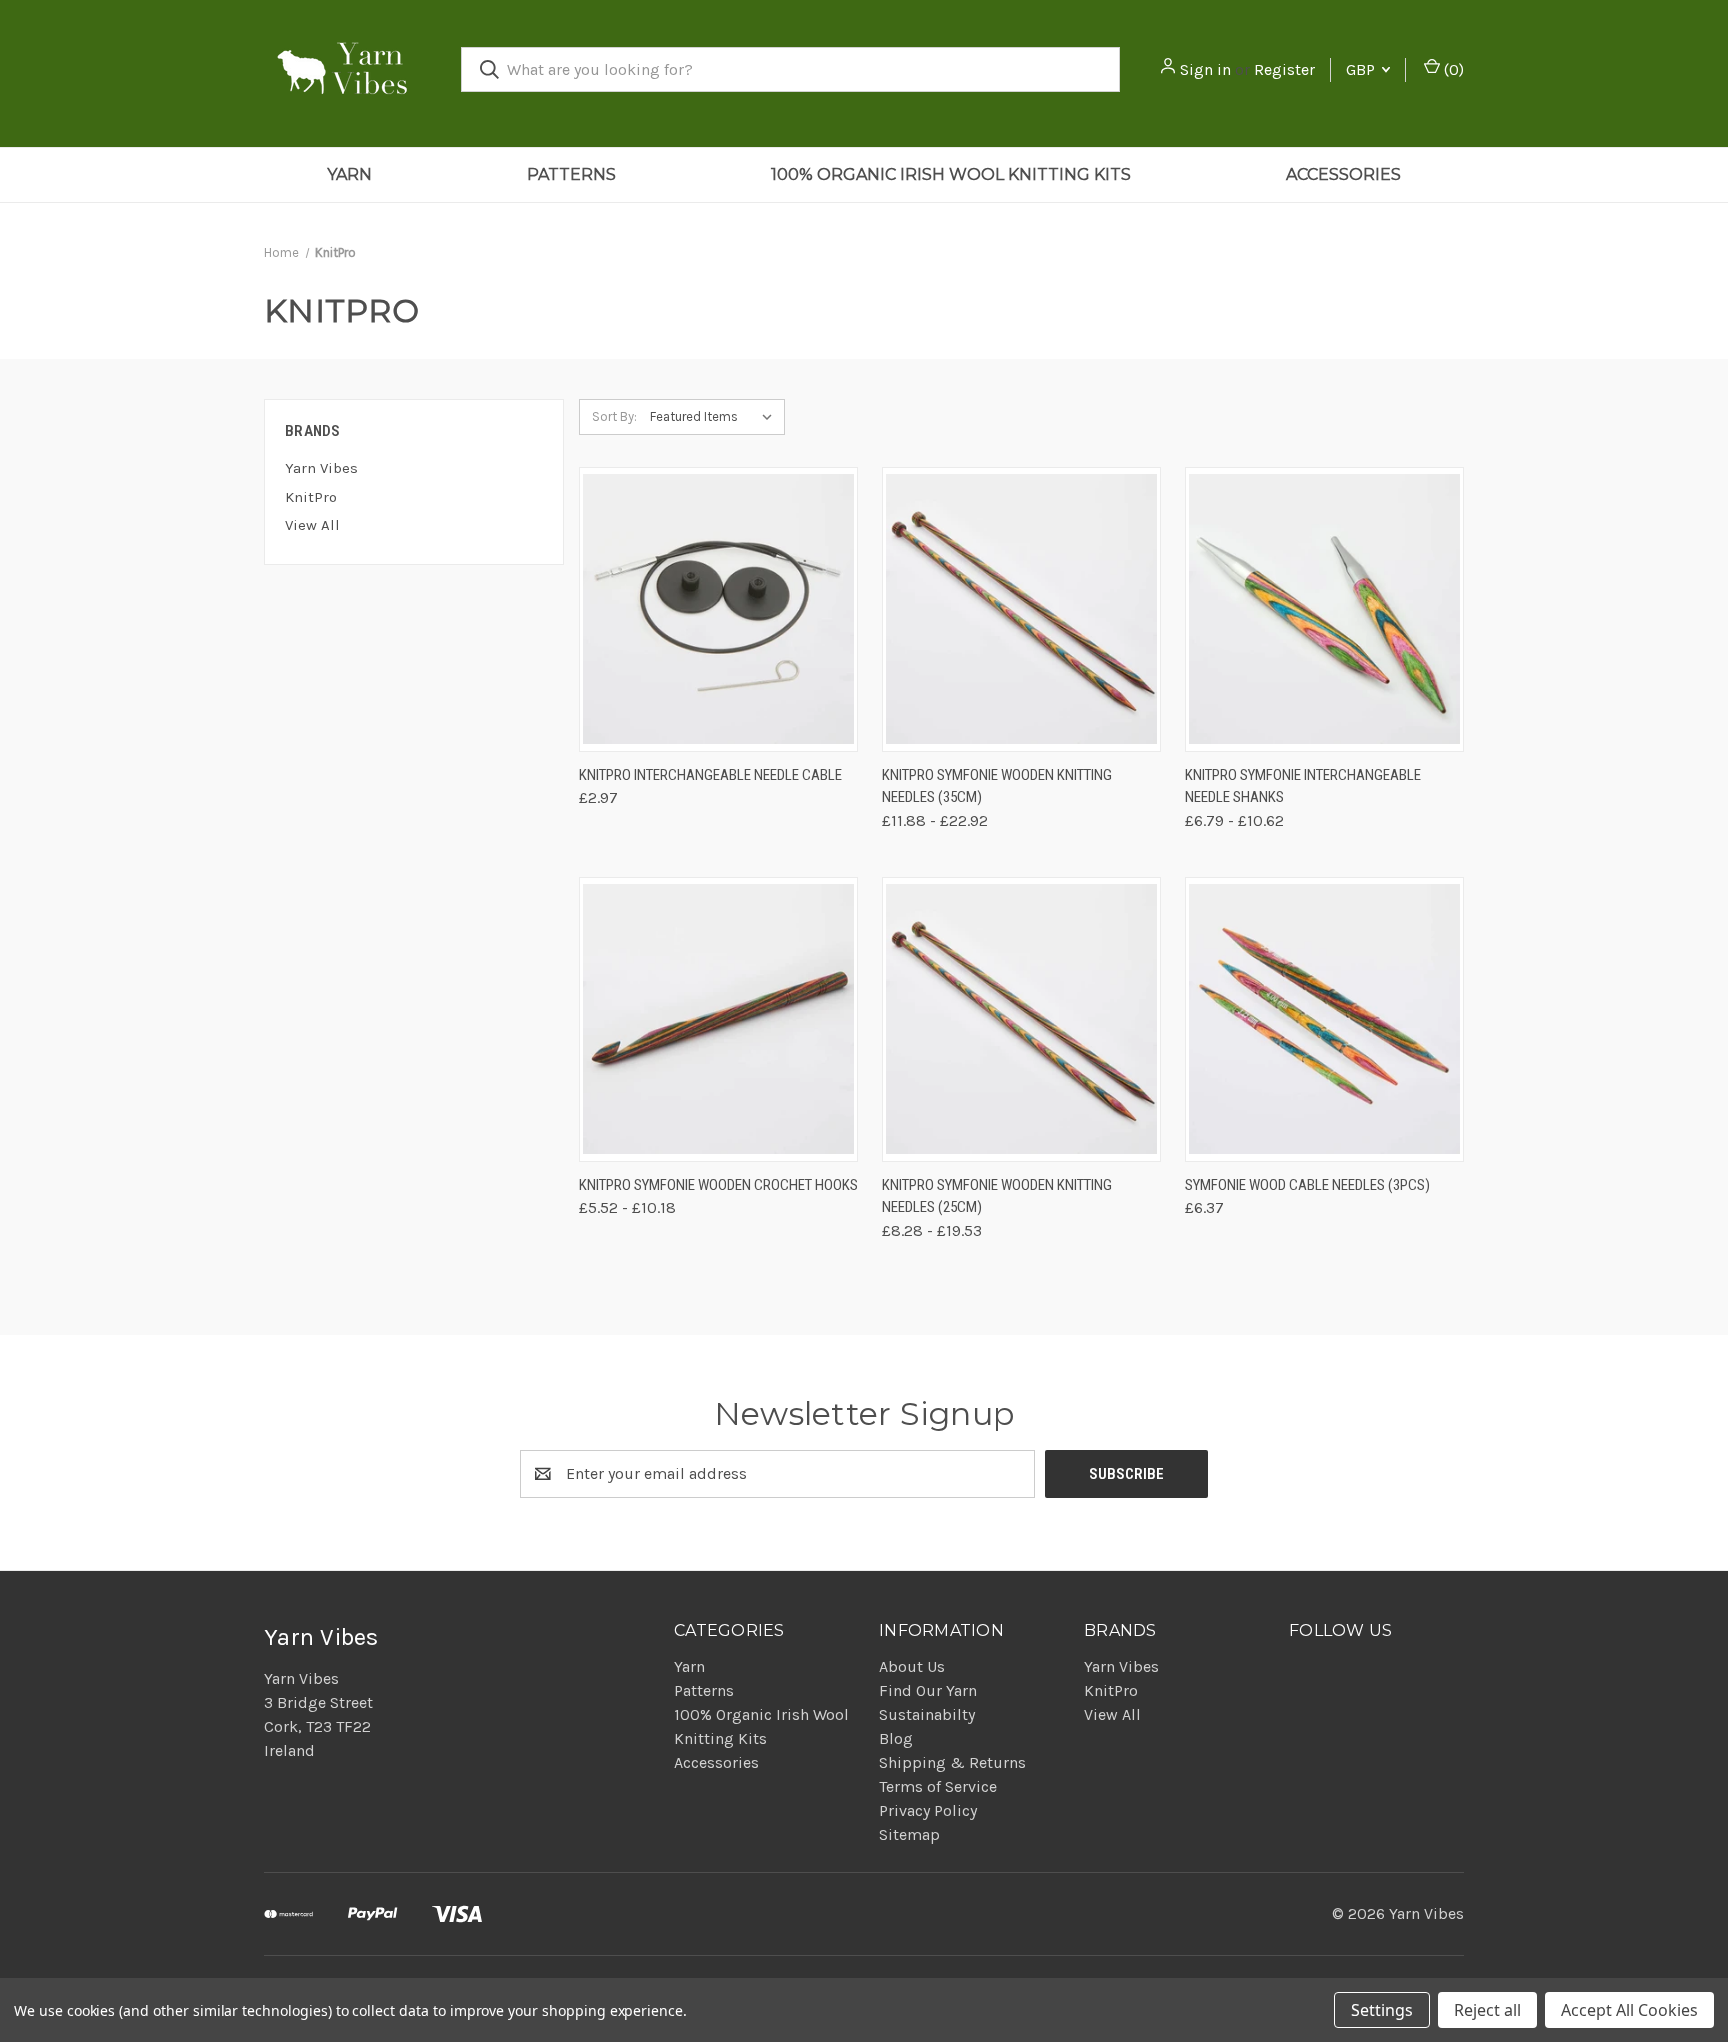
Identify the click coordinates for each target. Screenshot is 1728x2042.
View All (312, 525)
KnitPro (311, 497)
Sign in (1205, 69)
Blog (896, 1738)
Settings (1382, 2010)
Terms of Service (938, 1786)
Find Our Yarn (928, 1690)
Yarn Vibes (321, 468)
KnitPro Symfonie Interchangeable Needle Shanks (1303, 786)
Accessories (1343, 174)
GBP (1362, 69)
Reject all (1487, 2010)
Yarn (349, 174)
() (1452, 69)
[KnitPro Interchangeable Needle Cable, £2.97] (718, 609)
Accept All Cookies (1629, 2010)
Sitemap (909, 1834)
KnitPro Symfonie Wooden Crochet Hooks (718, 1185)
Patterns (571, 174)
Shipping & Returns (952, 1762)
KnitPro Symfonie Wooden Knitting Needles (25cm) (997, 1196)
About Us (912, 1666)
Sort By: (614, 416)
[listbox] (715, 417)
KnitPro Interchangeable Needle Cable (710, 775)
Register (1284, 69)
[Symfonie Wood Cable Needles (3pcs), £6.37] (1324, 1019)
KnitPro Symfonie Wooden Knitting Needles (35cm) (997, 786)
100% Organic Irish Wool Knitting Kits (951, 174)
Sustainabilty (927, 1714)
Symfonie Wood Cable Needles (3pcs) (1307, 1185)
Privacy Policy (928, 1810)
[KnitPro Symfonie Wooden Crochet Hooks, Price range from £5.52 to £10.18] (718, 1019)
